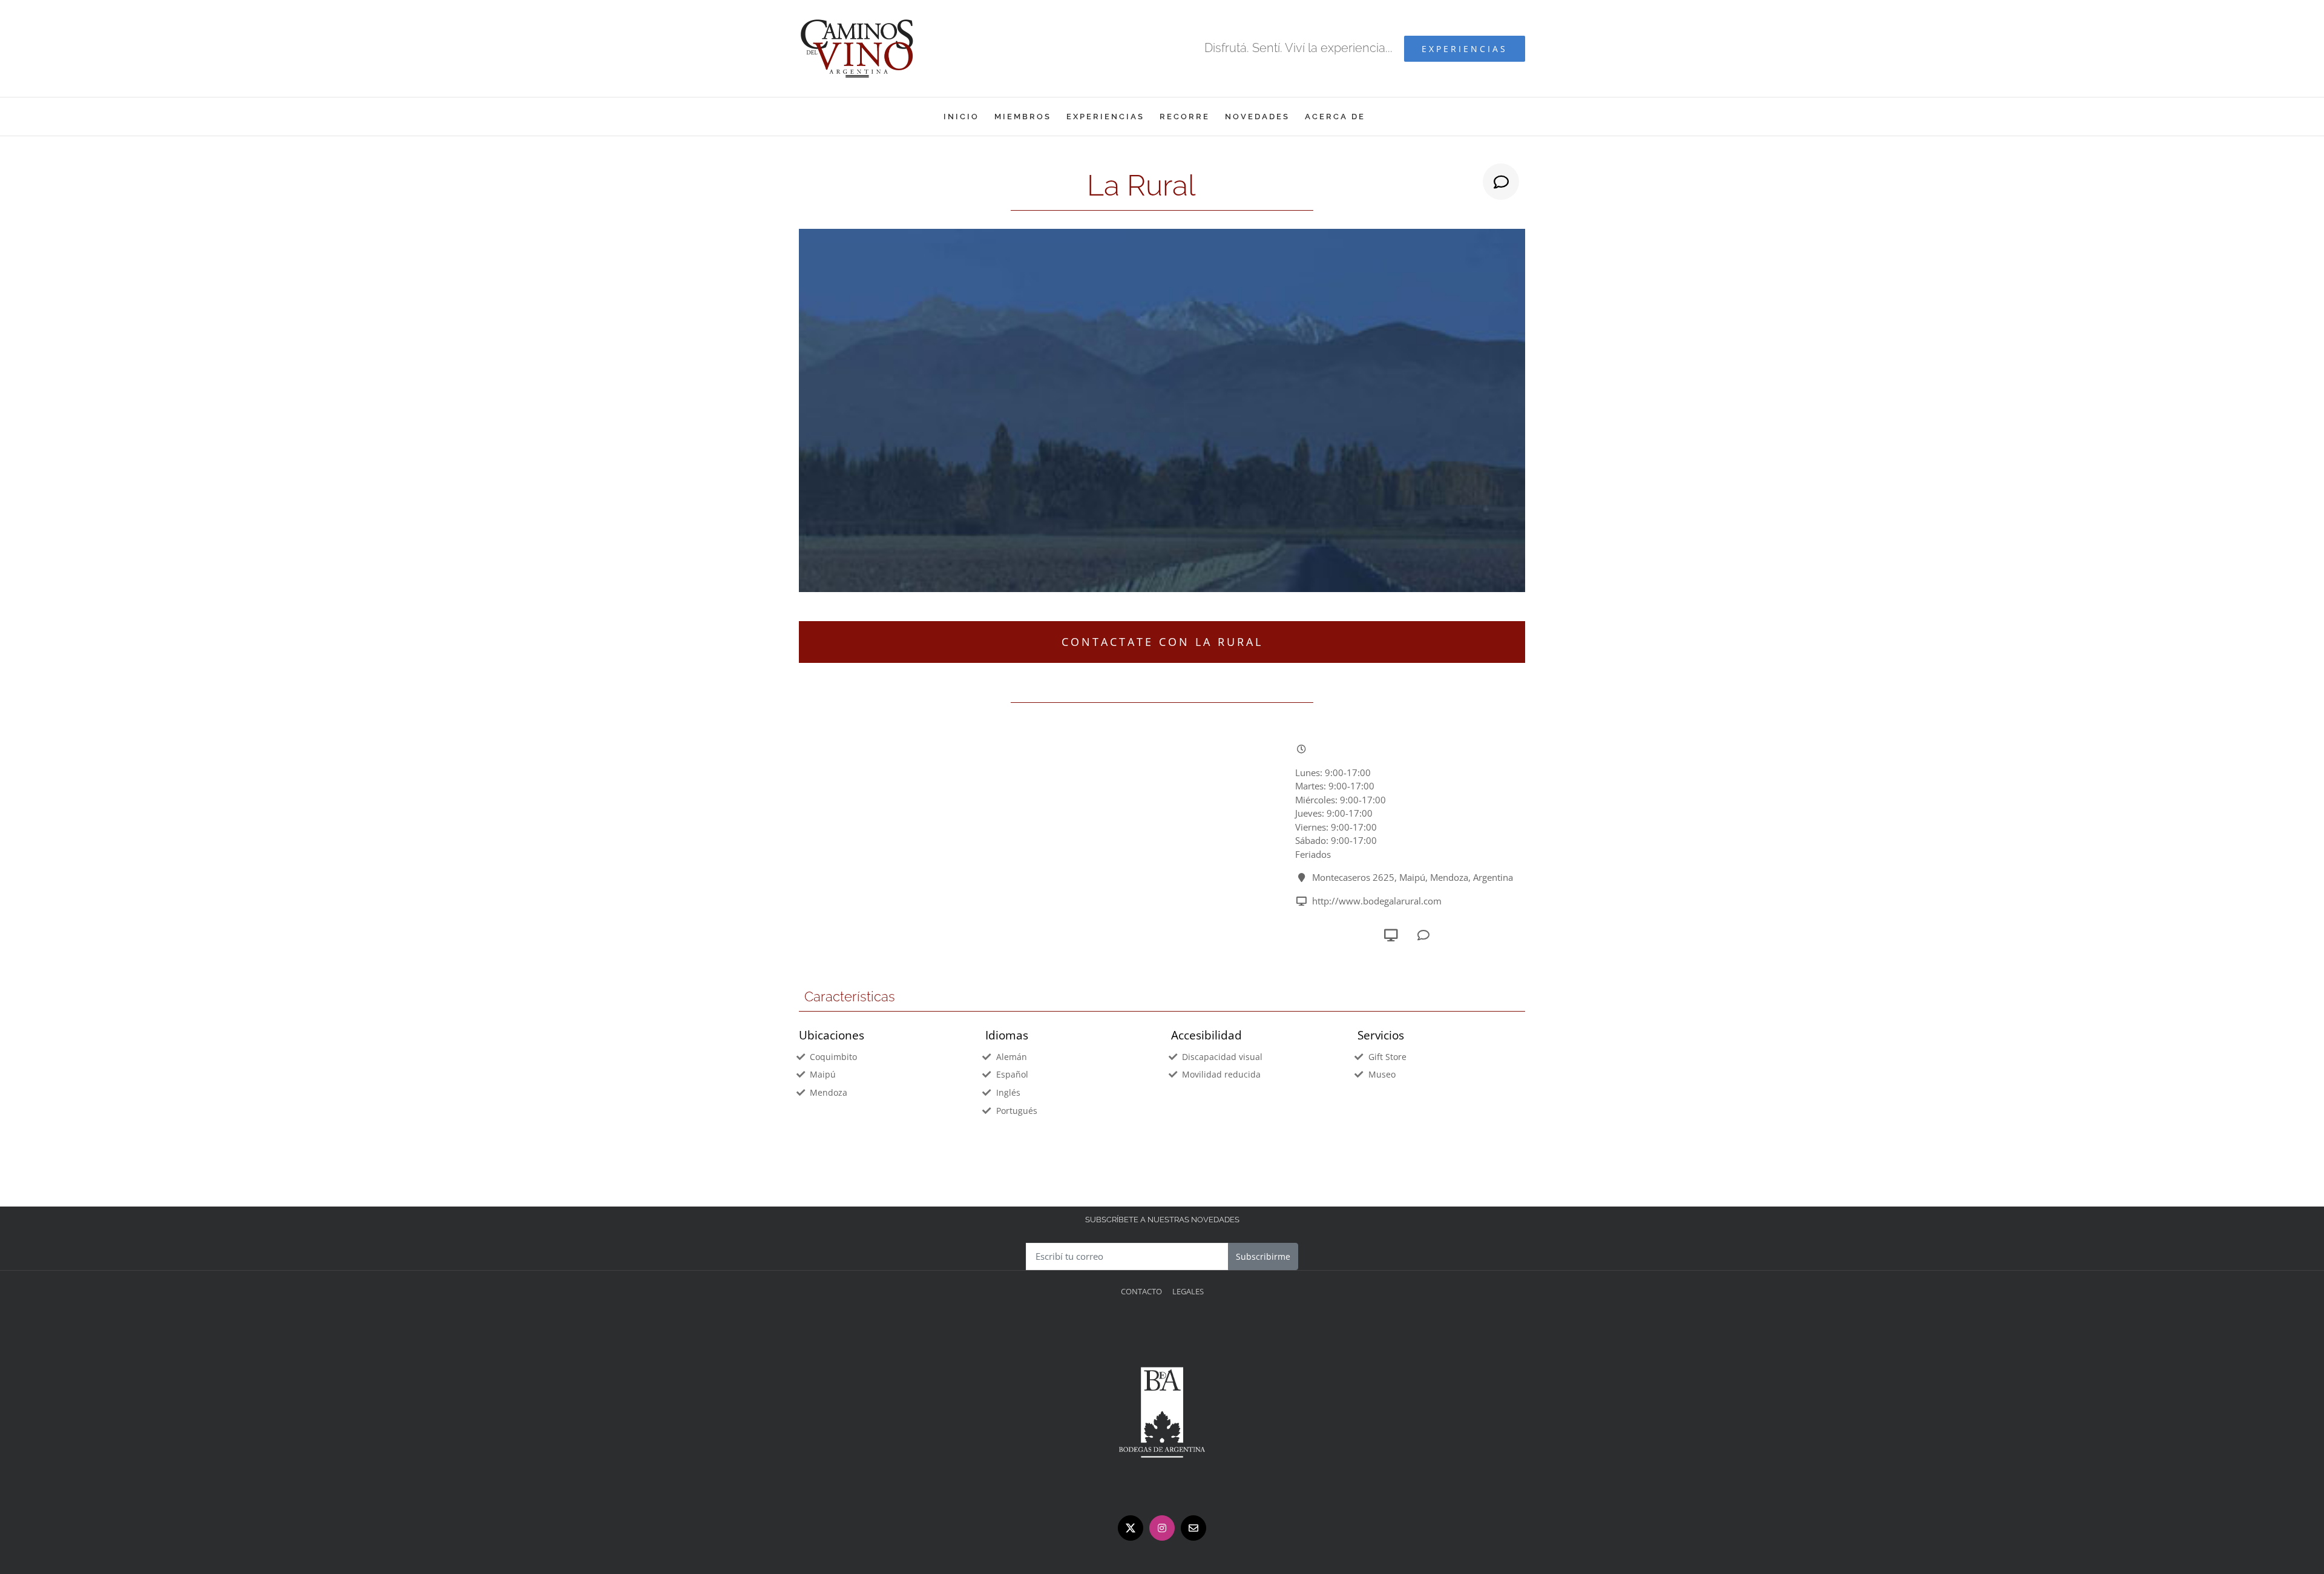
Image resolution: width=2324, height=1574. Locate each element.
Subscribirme (1263, 1256)
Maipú (823, 1074)
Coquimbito (833, 1057)
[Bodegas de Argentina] (1162, 1327)
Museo (1382, 1074)
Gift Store (1387, 1057)
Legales (1188, 1291)
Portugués (1017, 1111)
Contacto (1141, 1291)
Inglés (1008, 1092)
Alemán (1012, 1057)
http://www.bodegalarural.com (1377, 901)
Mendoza (829, 1092)
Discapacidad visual (1222, 1057)
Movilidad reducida (1221, 1074)
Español (1012, 1074)
